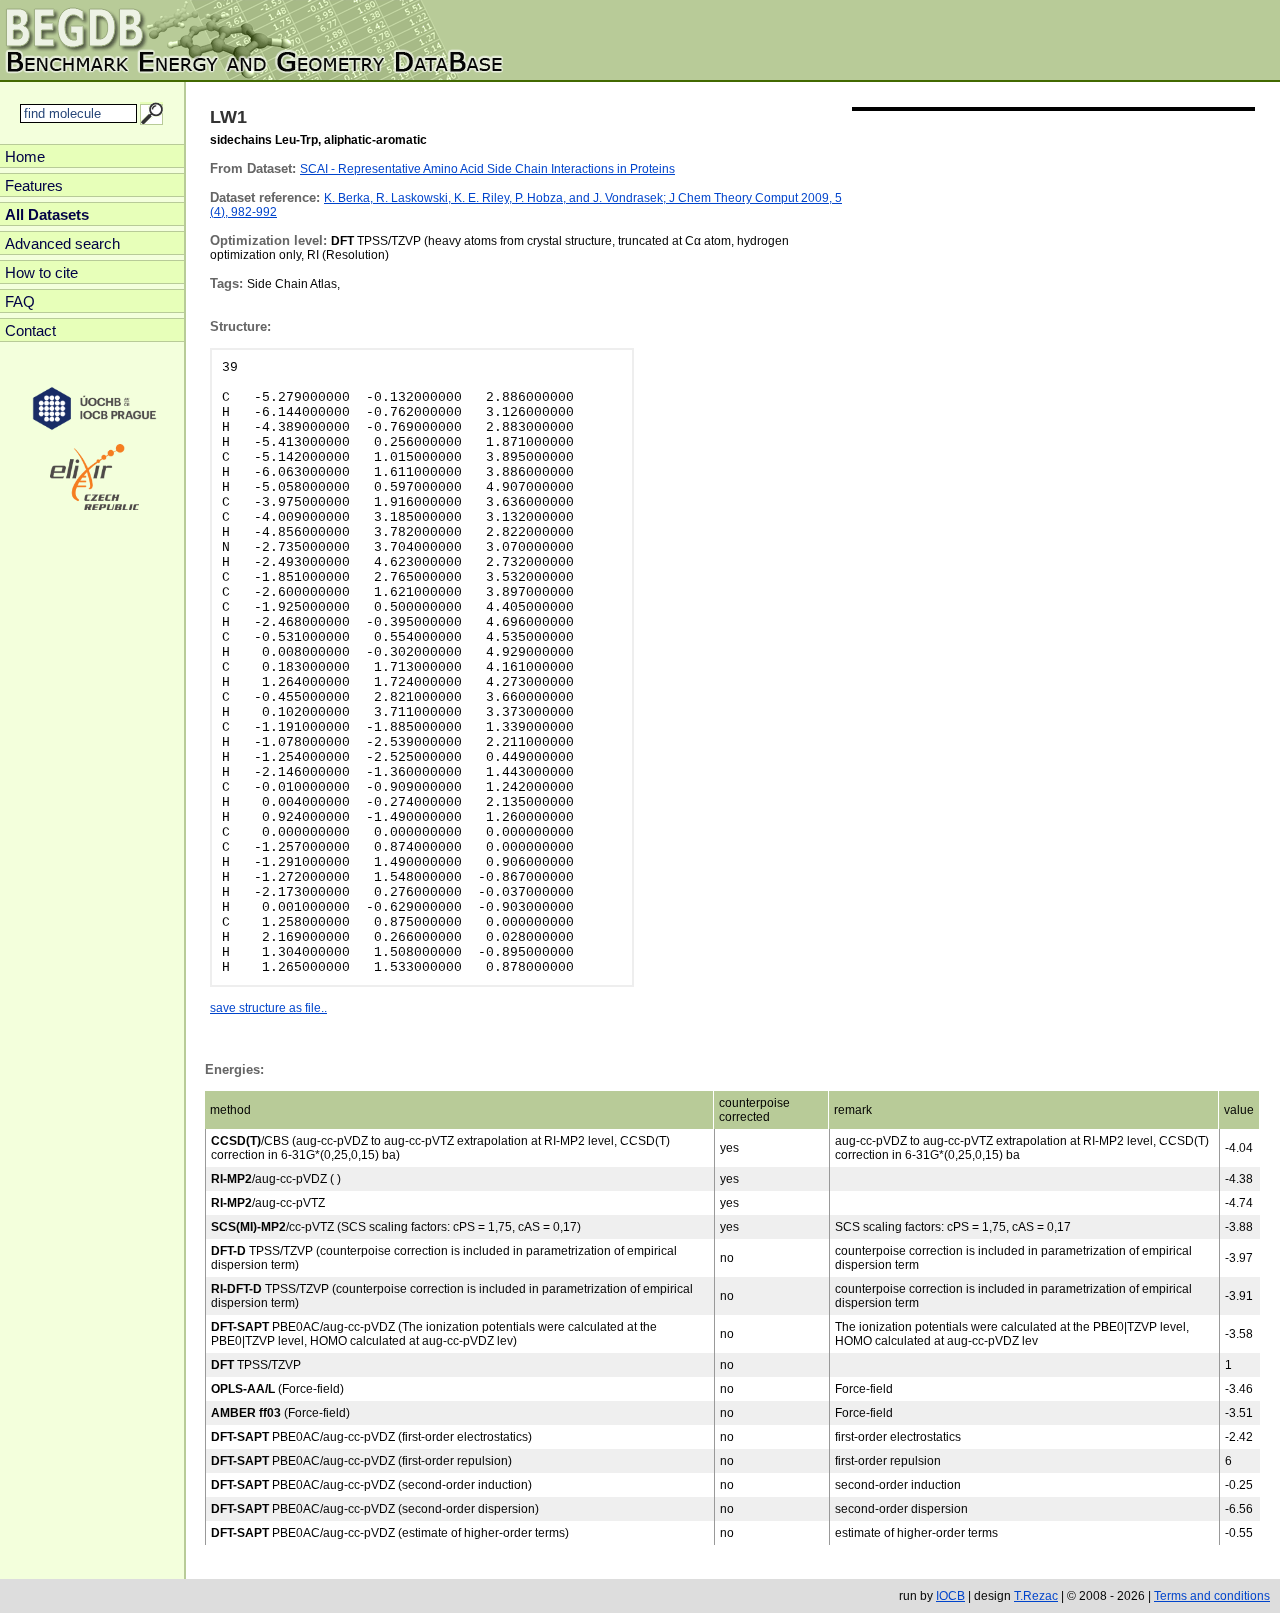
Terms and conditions (1212, 1596)
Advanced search (62, 243)
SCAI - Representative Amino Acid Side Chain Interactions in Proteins (487, 169)
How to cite (41, 272)
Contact (30, 330)
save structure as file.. (268, 1008)
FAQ (20, 301)
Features (34, 185)
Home (25, 156)
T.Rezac (1036, 1596)
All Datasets (47, 214)
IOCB (950, 1596)
